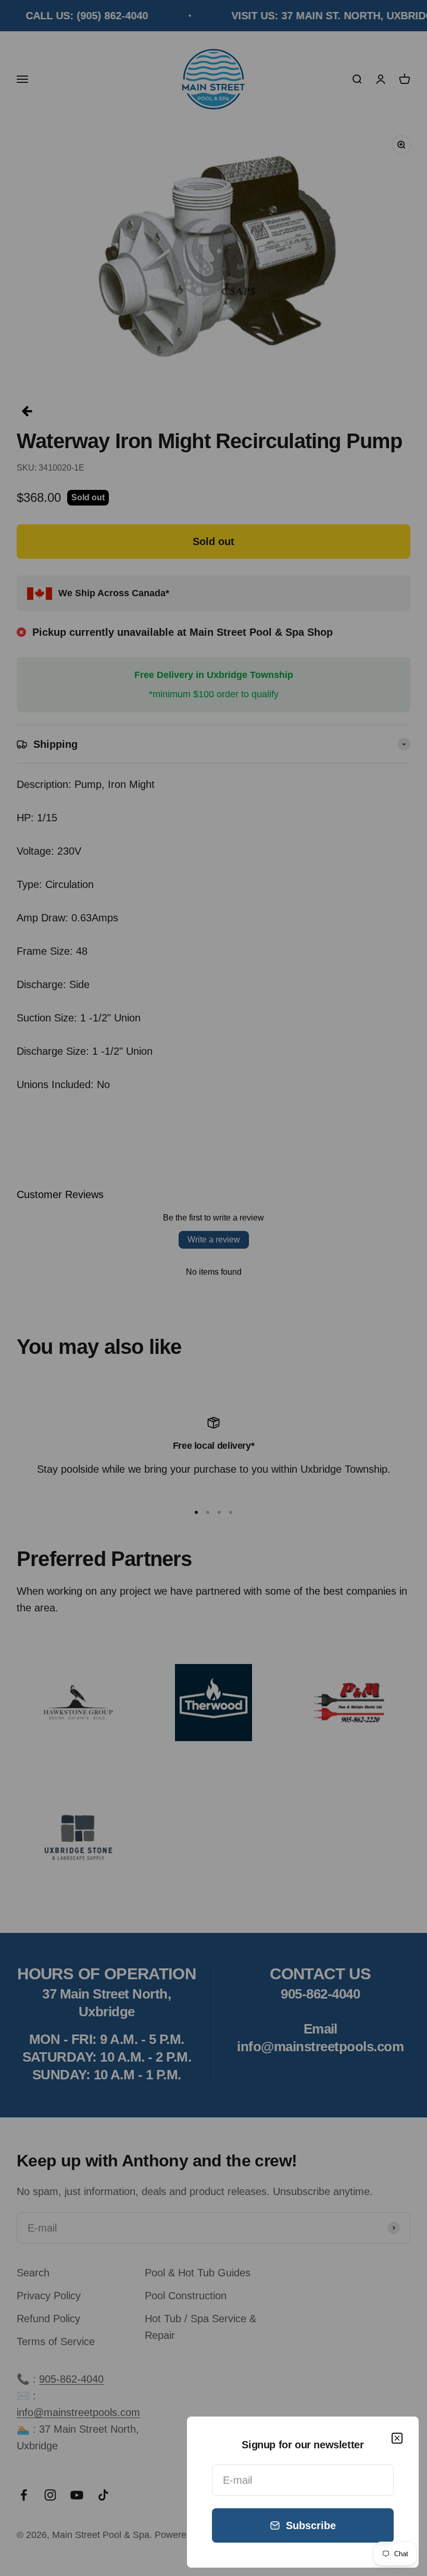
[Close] (397, 2438)
